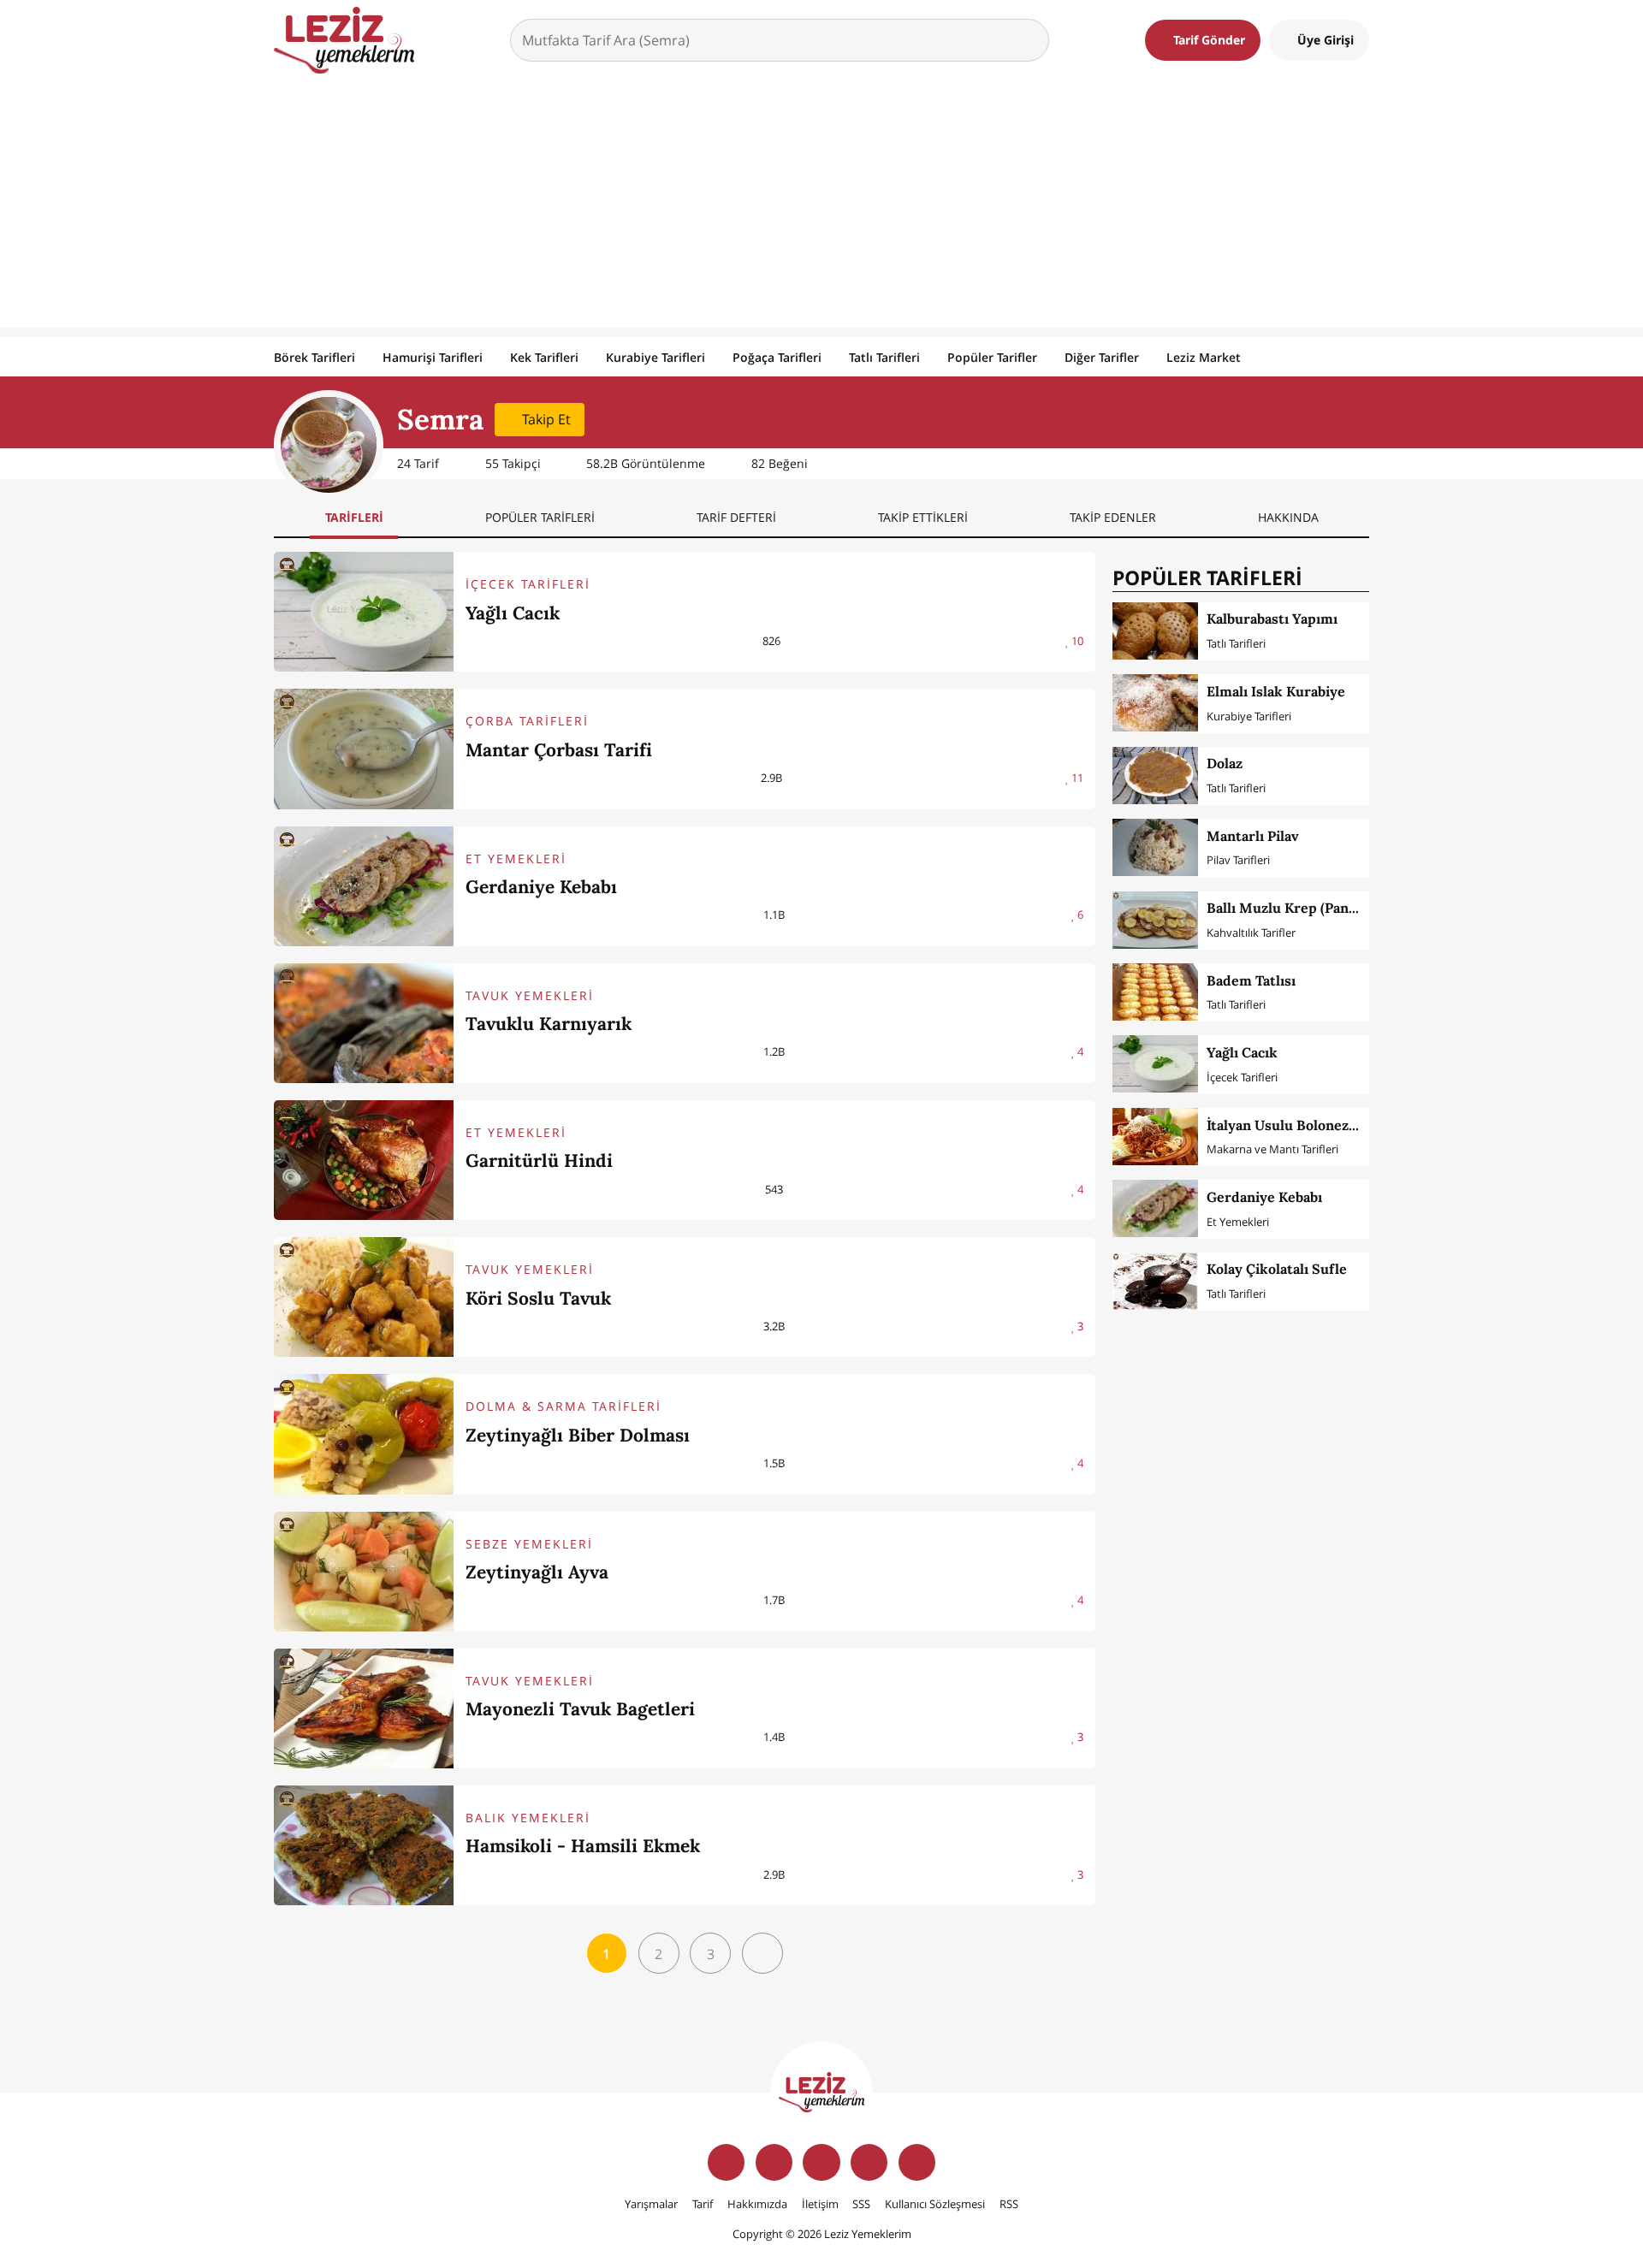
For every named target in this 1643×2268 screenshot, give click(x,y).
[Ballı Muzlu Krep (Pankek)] (1155, 920)
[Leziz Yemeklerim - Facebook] (726, 2162)
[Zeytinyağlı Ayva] (364, 1572)
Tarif (703, 2204)
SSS (861, 2204)
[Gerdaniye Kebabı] (364, 886)
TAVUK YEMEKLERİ (530, 995)
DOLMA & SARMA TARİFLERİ (563, 1406)
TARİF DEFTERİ (736, 517)
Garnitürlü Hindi (539, 1161)
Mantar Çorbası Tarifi (559, 750)
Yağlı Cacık (513, 613)
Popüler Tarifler (992, 357)
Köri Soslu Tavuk (538, 1298)
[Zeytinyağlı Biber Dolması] (364, 1434)
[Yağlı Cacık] (364, 612)
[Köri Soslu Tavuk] (364, 1297)
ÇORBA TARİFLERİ (527, 721)
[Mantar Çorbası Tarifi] (364, 749)
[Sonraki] (762, 1953)
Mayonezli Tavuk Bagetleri (580, 1709)
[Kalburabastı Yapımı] (1155, 631)
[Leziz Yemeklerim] (344, 40)
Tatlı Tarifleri (884, 357)
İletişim (820, 2204)
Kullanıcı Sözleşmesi (935, 2204)
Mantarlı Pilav (1253, 836)
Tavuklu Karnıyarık (549, 1024)
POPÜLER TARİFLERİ (540, 517)
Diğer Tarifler (1102, 357)
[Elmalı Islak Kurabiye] (1155, 703)
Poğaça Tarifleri (777, 357)
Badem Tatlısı (1251, 980)
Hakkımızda (757, 2204)
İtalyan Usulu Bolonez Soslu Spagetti (1327, 1125)
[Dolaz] (1155, 776)
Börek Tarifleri (314, 357)
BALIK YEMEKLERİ (528, 1818)
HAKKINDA (1288, 517)
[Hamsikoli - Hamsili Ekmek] (364, 1845)
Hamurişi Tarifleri (433, 357)
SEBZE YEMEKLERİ (529, 1544)
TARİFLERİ (354, 517)
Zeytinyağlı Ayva (537, 1572)
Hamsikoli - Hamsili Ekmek (583, 1846)
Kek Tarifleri (544, 357)
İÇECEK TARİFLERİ (528, 584)
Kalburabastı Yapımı (1272, 619)
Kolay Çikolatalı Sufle (1277, 1269)
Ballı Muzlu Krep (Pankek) (1292, 908)
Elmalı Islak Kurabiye (1276, 691)
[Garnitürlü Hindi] (364, 1160)
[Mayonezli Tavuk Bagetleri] (364, 1708)
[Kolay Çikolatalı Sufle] (1155, 1281)
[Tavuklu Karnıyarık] (364, 1023)
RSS (1009, 2204)
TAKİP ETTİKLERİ (923, 517)
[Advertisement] (821, 208)
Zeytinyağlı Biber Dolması (578, 1435)
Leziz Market (1204, 357)
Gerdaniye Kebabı (541, 887)
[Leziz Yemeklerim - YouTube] (869, 2162)
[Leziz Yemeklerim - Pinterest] (917, 2162)
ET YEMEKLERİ (516, 859)
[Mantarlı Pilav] (1155, 847)
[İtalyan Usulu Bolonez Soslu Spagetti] (1155, 1137)
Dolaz (1225, 763)
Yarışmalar (651, 2204)
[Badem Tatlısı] (1155, 992)
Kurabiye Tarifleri (655, 357)
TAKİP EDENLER (1113, 517)
